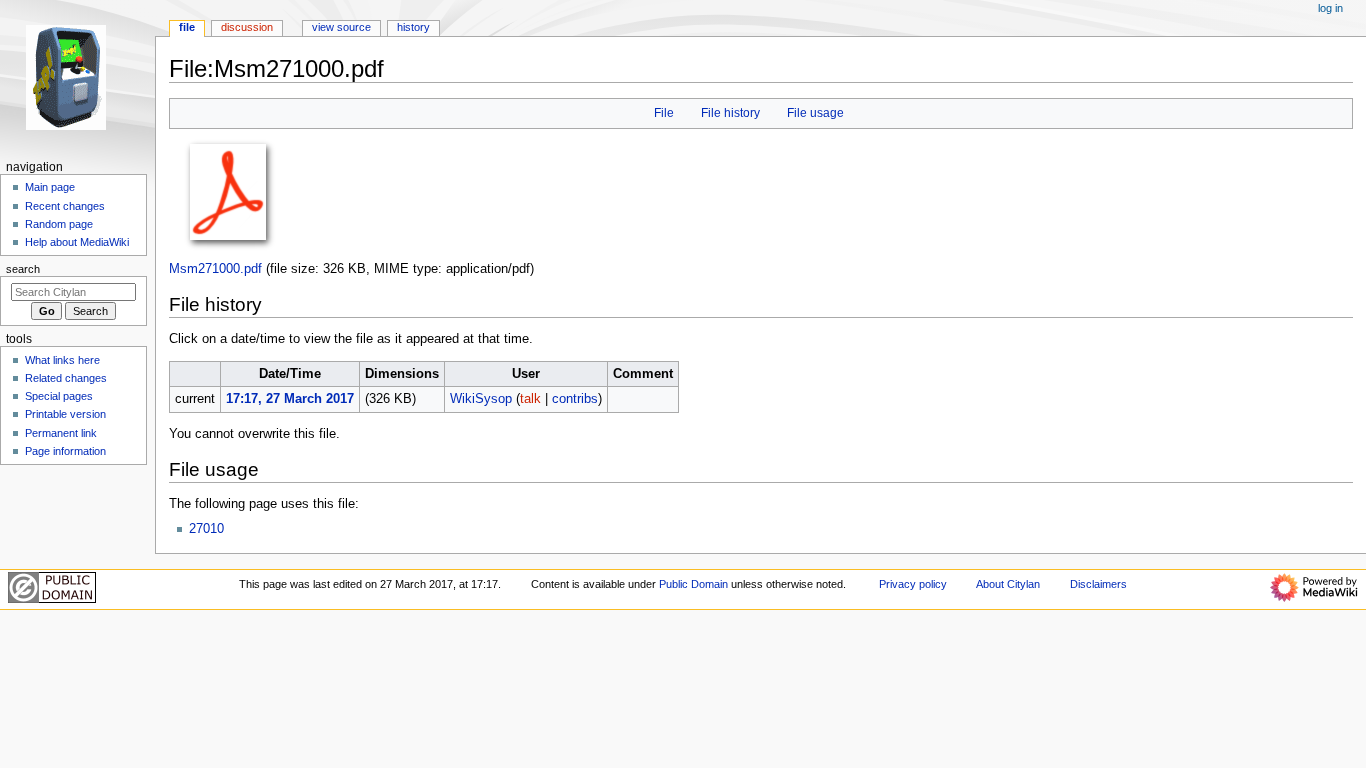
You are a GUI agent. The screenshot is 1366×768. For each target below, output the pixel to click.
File (664, 113)
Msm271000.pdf (215, 269)
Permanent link (61, 433)
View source (341, 27)
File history (730, 113)
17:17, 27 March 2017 (290, 399)
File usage (815, 113)
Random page (59, 224)
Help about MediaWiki (77, 242)
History (413, 27)
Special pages (59, 396)
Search (23, 269)
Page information (65, 451)
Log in (1330, 8)
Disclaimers (1098, 584)
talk (530, 399)
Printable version (65, 414)
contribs (575, 399)
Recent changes (65, 206)
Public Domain (693, 584)
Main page (50, 187)
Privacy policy (913, 584)
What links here (62, 360)
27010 (206, 529)
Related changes (66, 378)
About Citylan (1008, 584)
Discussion (247, 27)
